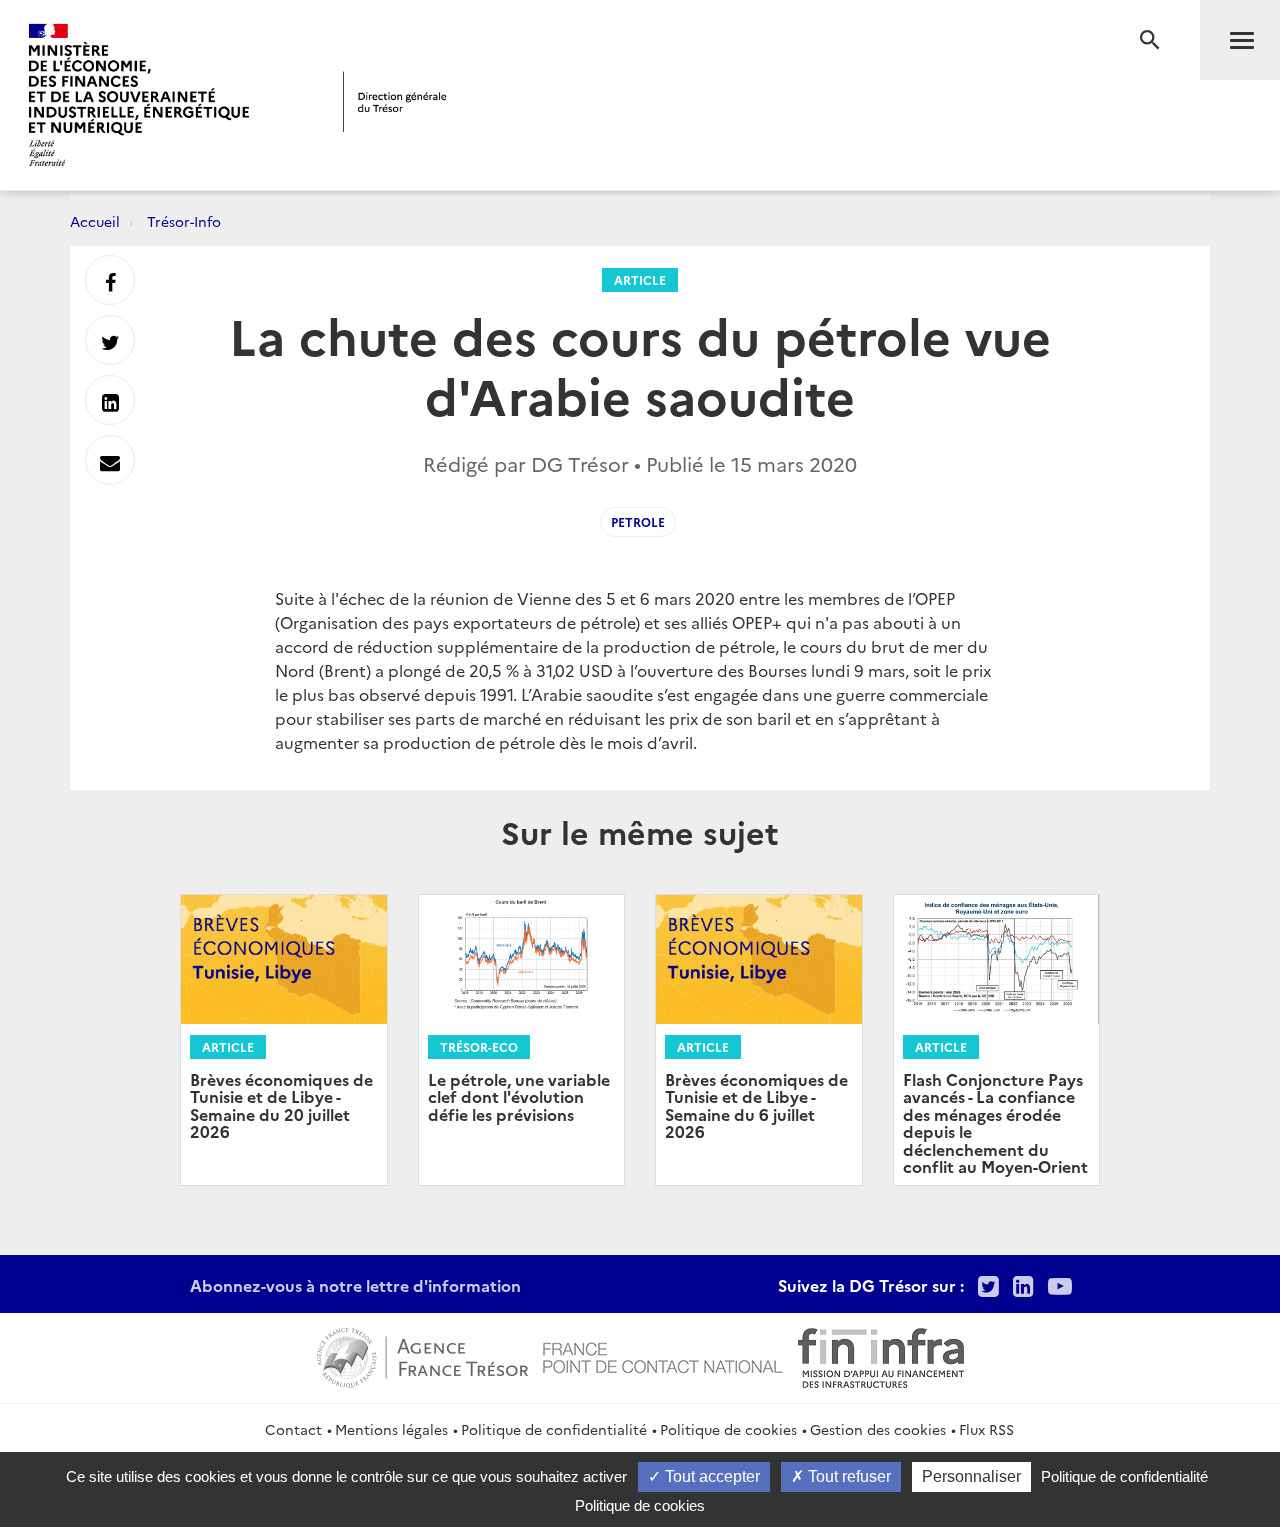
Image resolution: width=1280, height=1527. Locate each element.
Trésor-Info (184, 221)
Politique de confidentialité (554, 1429)
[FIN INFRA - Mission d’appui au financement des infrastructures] (881, 1355)
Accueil (95, 221)
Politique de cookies (728, 1429)
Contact (293, 1429)
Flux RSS (986, 1429)
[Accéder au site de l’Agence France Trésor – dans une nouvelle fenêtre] (422, 1355)
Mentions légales (391, 1429)
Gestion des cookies (878, 1429)
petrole (638, 521)
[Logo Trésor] (395, 101)
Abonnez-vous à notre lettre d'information (355, 1285)
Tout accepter (710, 1476)
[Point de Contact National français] (663, 1355)
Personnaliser (971, 1476)
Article (640, 279)
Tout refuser (847, 1476)
